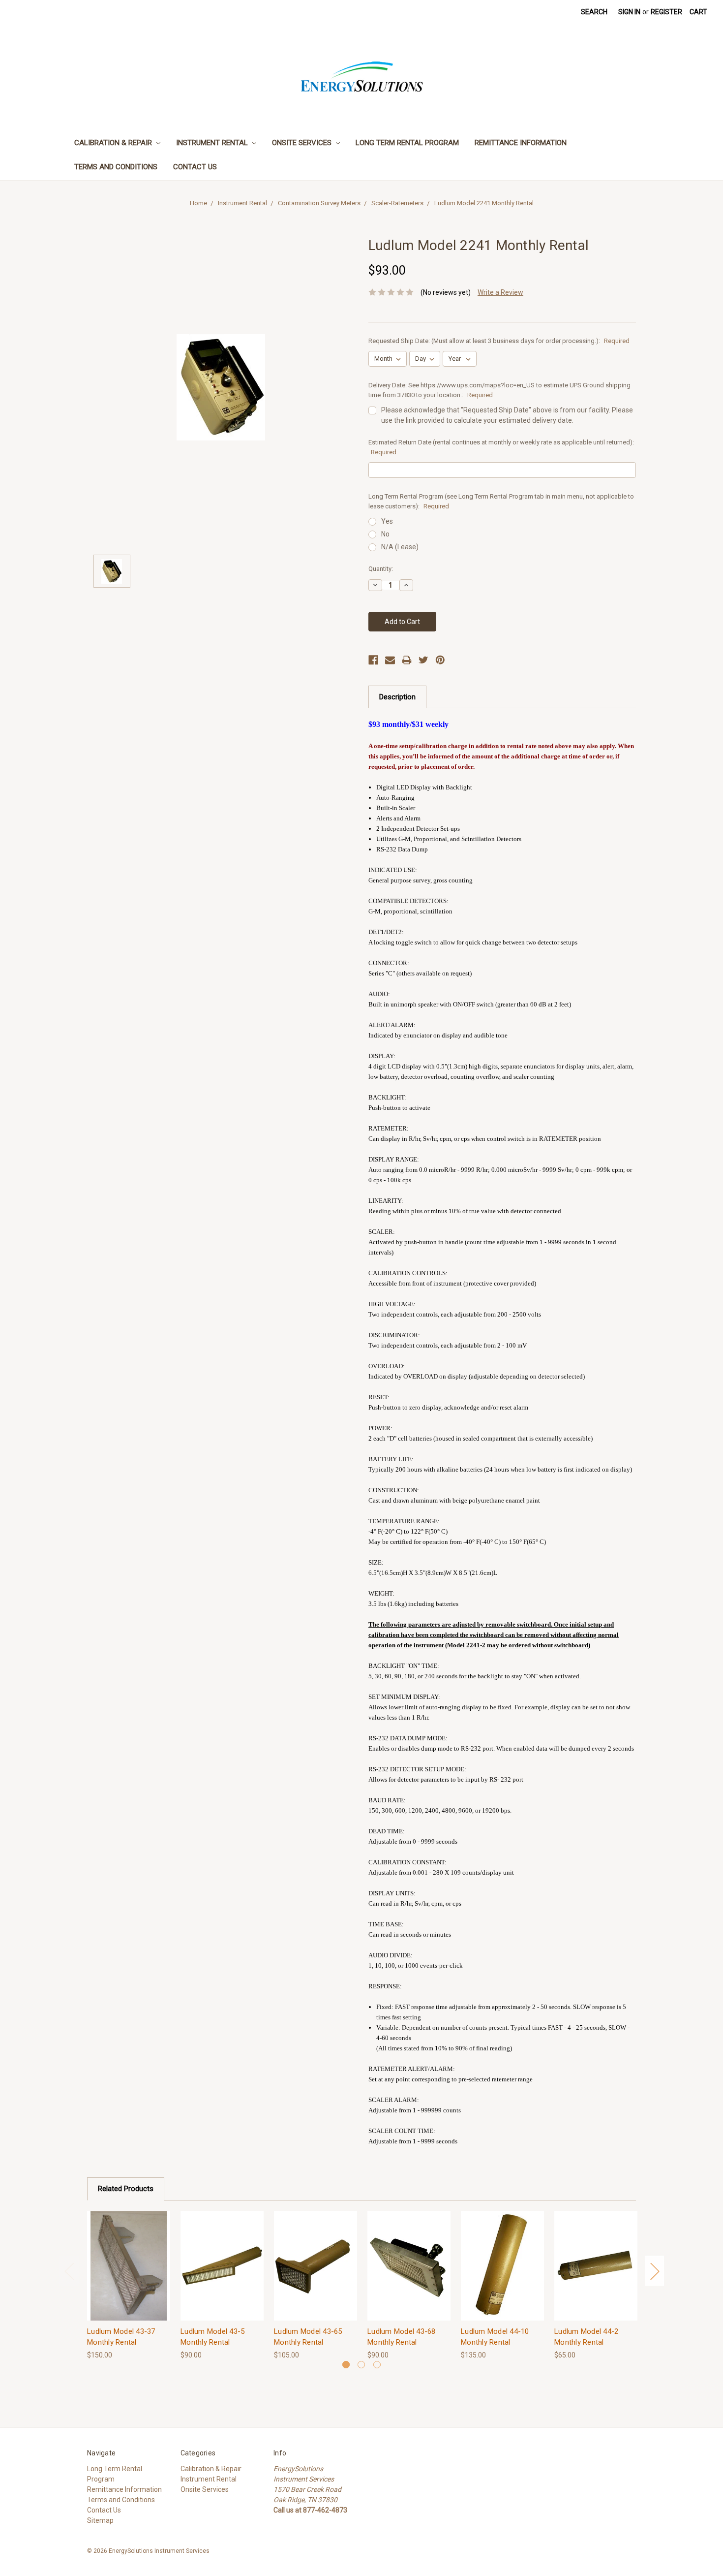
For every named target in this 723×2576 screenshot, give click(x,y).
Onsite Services (303, 143)
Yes (387, 521)
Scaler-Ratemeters (397, 203)
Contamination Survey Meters (319, 203)
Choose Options (129, 2274)
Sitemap (100, 2520)
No (385, 534)
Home (198, 203)
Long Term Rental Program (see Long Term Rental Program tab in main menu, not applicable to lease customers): (501, 501)
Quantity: (381, 569)
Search (594, 12)
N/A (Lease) (400, 547)
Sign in (629, 12)
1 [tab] (346, 2365)
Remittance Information (521, 143)
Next (655, 2271)
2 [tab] (361, 2365)
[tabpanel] (129, 2286)
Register (666, 12)
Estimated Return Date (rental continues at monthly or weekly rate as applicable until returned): (501, 447)
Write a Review (500, 292)
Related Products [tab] (126, 2189)
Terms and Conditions (116, 167)
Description (397, 697)
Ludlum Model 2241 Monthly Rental (484, 203)
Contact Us (195, 167)
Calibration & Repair (114, 143)
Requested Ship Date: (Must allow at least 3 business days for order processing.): (499, 341)
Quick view (129, 2257)
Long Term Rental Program (407, 143)
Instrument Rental (213, 143)
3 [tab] (377, 2365)
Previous (69, 2271)
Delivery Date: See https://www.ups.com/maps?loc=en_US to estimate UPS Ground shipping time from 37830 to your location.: (499, 390)
